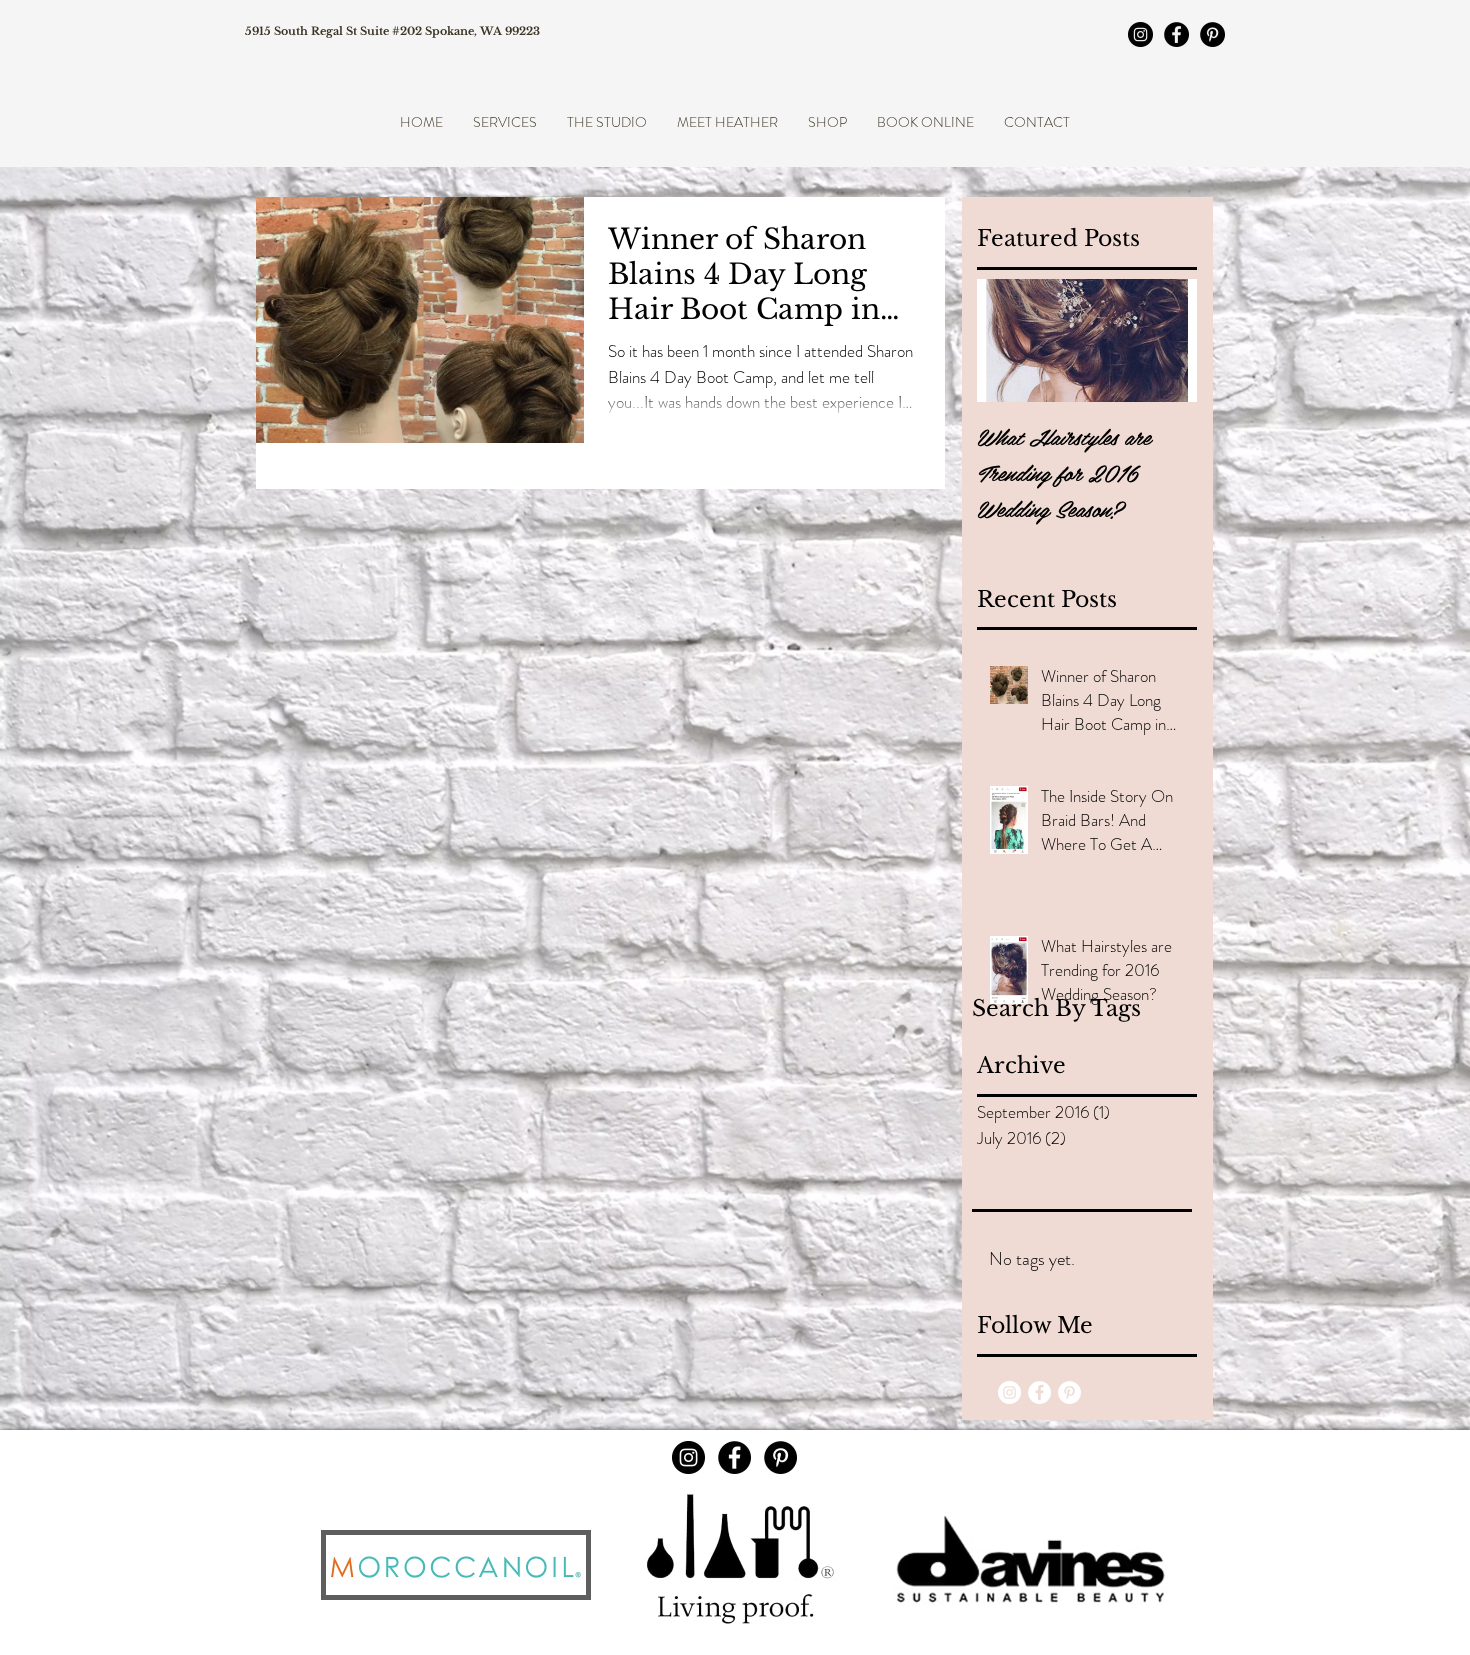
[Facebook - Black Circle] (1176, 34)
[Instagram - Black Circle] (1140, 34)
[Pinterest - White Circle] (1069, 1392)
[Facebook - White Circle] (1039, 1392)
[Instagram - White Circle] (1009, 1392)
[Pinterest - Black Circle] (1212, 34)
